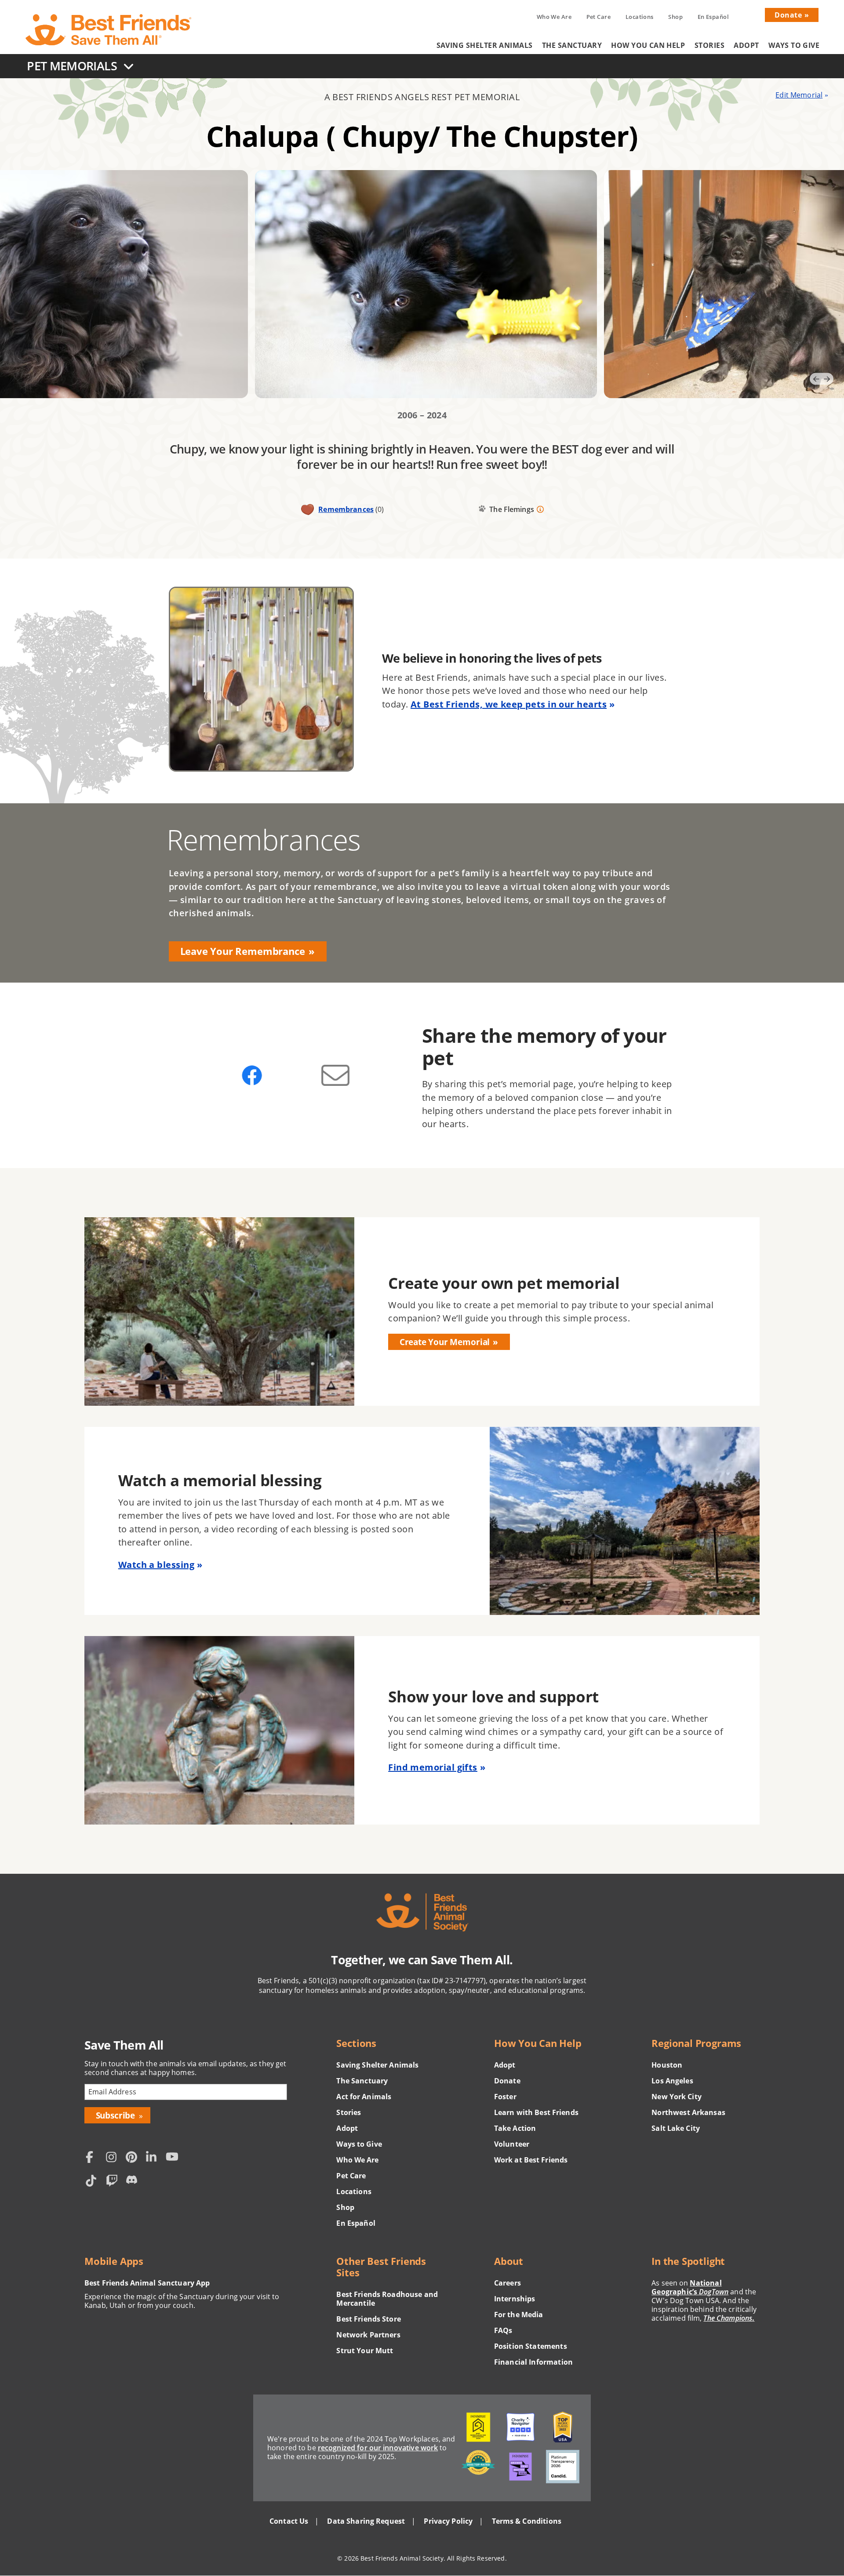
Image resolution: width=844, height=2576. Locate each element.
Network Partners (368, 2335)
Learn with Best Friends (536, 2112)
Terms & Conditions (527, 2521)
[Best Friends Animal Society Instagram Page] (114, 2158)
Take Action (515, 2128)
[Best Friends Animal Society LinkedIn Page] (154, 2158)
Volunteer (512, 2144)
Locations (640, 17)
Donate (788, 15)
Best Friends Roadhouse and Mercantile (387, 2299)
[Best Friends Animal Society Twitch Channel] (114, 2182)
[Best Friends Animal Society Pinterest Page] (134, 2158)
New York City (677, 2097)
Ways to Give (794, 45)
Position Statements (531, 2346)
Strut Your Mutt (365, 2351)
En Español (713, 17)
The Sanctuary (572, 45)
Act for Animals (364, 2097)
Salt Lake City (676, 2128)
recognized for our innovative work (378, 2448)
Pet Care (599, 17)
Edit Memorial (799, 95)
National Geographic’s (690, 2287)
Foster (505, 2097)
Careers (507, 2283)
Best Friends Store (368, 2319)
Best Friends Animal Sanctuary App (147, 2283)
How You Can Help (648, 45)
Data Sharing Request (366, 2521)
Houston (667, 2065)
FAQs (503, 2330)
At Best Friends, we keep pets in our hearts (509, 704)
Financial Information (533, 2362)
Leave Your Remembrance (243, 951)
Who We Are (554, 17)
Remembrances (346, 509)
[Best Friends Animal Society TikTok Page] (94, 2182)
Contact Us (289, 2521)
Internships (515, 2299)
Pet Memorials (72, 66)
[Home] (109, 30)
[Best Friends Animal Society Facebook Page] (94, 2158)
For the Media (519, 2315)
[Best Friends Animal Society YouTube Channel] (174, 2158)
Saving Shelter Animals (485, 45)
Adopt (746, 45)
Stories (709, 45)
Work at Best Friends (531, 2160)
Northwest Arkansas (688, 2112)
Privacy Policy (448, 2521)
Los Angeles (672, 2081)
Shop (675, 17)
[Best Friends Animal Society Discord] (134, 2182)
